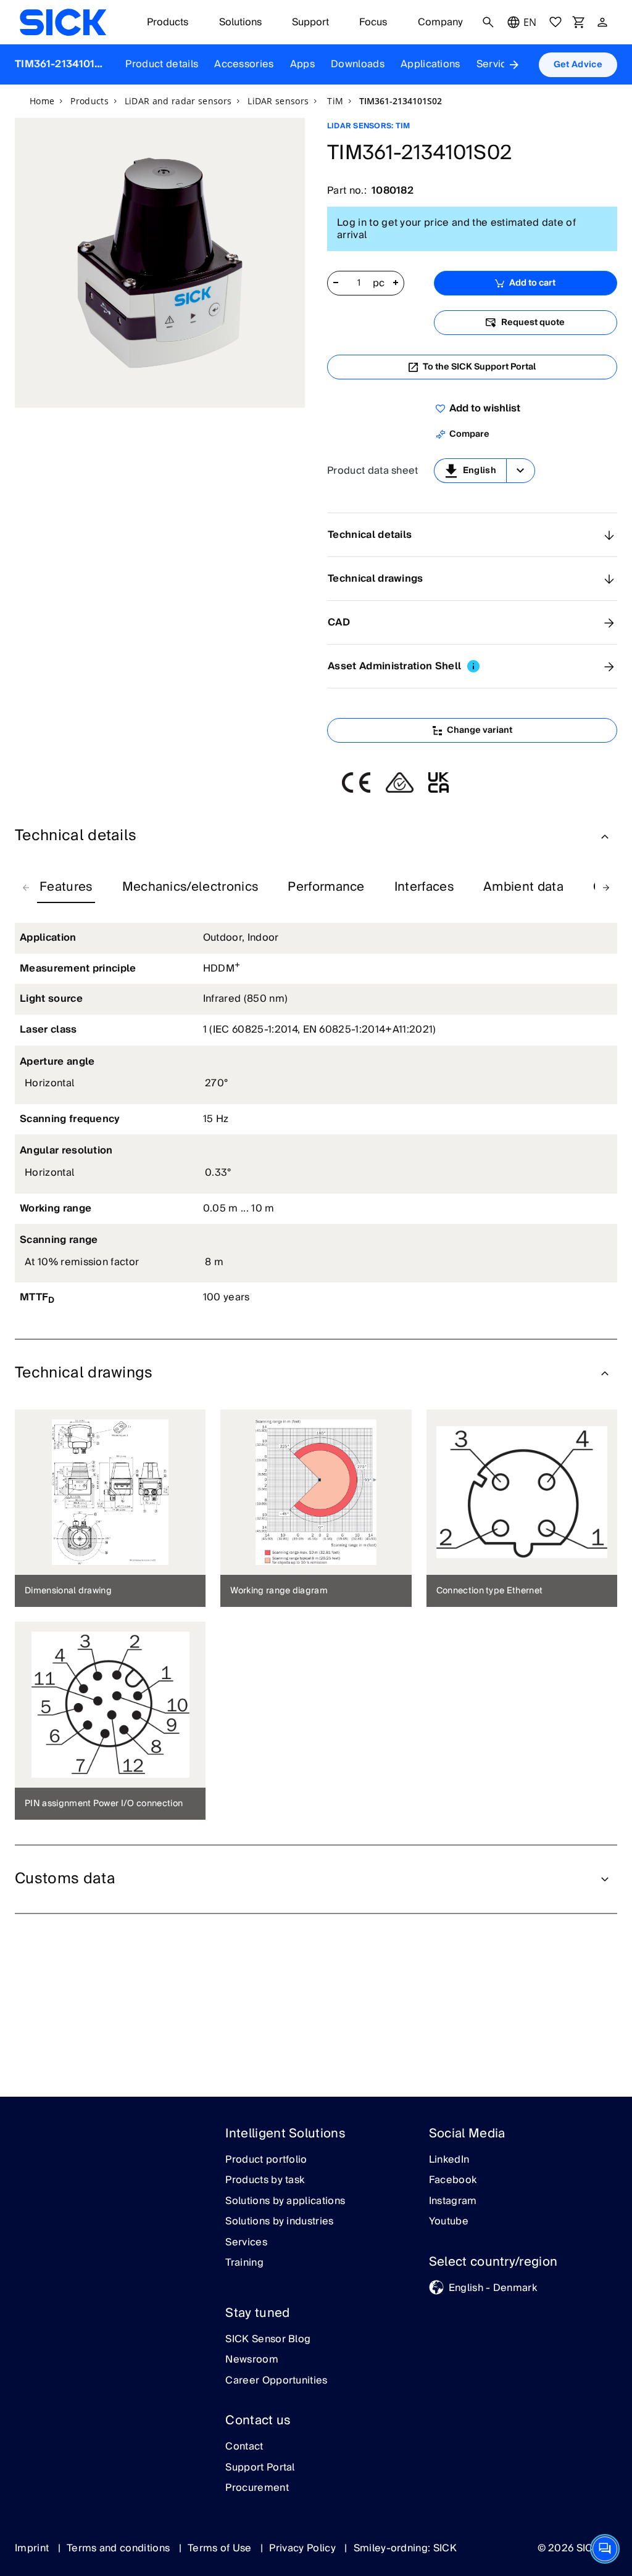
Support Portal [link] (260, 2468)
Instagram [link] (453, 2202)
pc (379, 284)
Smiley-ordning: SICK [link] (405, 2548)
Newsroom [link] (252, 2360)
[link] (63, 22)
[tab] (66, 888)
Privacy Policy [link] (304, 2548)
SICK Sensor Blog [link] (268, 2340)
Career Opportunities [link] (276, 2381)
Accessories (244, 64)
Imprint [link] (33, 2548)
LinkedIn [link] (449, 2160)
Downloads (358, 64)
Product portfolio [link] (266, 2160)
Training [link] (244, 2263)
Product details (162, 64)
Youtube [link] (449, 2222)
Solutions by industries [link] (279, 2222)
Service (495, 64)
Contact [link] (244, 2447)
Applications (430, 64)
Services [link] (246, 2243)
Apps (302, 64)
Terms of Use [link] (221, 2548)
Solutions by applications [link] (285, 2202)
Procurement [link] (257, 2488)
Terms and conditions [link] (120, 2548)
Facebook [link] (453, 2181)
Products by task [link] (265, 2181)
